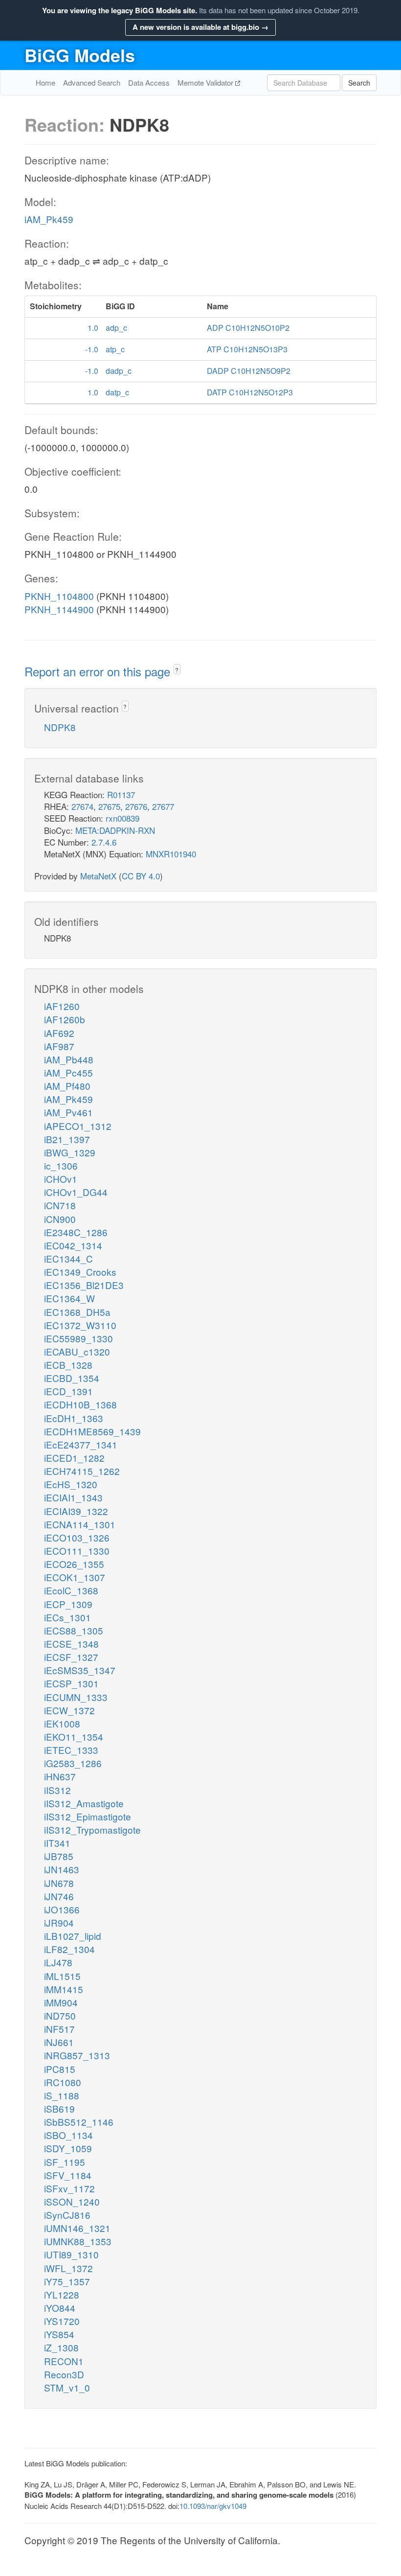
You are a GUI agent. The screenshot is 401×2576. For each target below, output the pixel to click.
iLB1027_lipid (73, 1936)
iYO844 (60, 2308)
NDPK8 (60, 727)
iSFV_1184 (68, 2175)
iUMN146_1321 (77, 2228)
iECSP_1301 (71, 1683)
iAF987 (59, 1046)
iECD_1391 (68, 1391)
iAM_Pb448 (69, 1059)
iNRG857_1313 (77, 2055)
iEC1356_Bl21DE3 (84, 1285)
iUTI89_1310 (71, 2254)
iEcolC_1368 (71, 1590)
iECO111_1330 (77, 1551)
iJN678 (59, 1883)
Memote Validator (206, 82)
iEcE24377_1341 (81, 1444)
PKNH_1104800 (59, 596)
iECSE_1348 (71, 1644)
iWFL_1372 (68, 2268)
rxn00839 (123, 818)
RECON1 (64, 2361)
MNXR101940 (171, 854)
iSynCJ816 (67, 2215)
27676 (136, 806)
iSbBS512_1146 (79, 2122)
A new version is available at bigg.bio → (200, 27)
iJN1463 (62, 1869)
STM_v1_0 (67, 2387)
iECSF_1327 (71, 1657)
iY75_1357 (67, 2281)
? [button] (177, 670)
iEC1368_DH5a (77, 1312)
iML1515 (62, 1976)
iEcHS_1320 (71, 1484)
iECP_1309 (68, 1604)
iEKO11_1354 (74, 1736)
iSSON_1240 (72, 2201)
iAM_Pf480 (67, 1086)
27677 (163, 806)
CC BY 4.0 (141, 876)
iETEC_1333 (71, 1750)
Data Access (149, 82)
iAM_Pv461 (68, 1112)
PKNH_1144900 (59, 609)
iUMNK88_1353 (78, 2241)
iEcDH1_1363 (74, 1418)
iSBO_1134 (68, 2135)
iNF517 (59, 2029)
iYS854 (59, 2334)
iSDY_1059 (68, 2148)
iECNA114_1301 (80, 1524)
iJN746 (59, 1896)
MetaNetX (98, 876)
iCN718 (60, 1205)
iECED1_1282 (74, 1458)
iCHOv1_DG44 (76, 1192)
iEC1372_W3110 (80, 1325)
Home (45, 82)
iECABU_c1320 (77, 1351)
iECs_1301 (67, 1617)
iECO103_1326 (77, 1537)
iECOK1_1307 (75, 1577)
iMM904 (61, 2002)
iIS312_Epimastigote (88, 1816)
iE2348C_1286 (76, 1232)
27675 (109, 806)
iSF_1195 (65, 2162)
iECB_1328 (68, 1365)
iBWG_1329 (70, 1152)
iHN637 (60, 1776)
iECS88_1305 (74, 1630)
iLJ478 (58, 1962)
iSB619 (59, 2108)
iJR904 (59, 1922)
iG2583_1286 (73, 1763)
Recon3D (64, 2374)
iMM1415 (64, 1989)
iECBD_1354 (72, 1378)
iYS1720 (62, 2321)
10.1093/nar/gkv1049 (213, 2506)
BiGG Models (80, 55)
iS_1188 (62, 2095)
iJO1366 (62, 1909)
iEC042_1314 (73, 1245)
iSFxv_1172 (69, 2188)
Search (359, 83)
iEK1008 (62, 1723)
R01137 (121, 794)
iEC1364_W (69, 1298)
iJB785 (59, 1856)
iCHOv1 (61, 1179)
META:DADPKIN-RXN (115, 830)
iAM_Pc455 (68, 1072)
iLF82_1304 (69, 1949)
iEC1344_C (68, 1258)
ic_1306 (61, 1165)
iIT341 (57, 1843)
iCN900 (60, 1219)
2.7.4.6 (104, 842)
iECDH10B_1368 (80, 1404)
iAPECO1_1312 (78, 1126)
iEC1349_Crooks (80, 1272)
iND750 (60, 2015)
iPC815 (60, 2069)
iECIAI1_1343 (73, 1497)
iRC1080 (63, 2082)
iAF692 (59, 1033)
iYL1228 (62, 2294)
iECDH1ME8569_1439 (92, 1431)
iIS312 (57, 1790)
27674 (82, 806)
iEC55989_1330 (78, 1338)
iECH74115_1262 (82, 1471)
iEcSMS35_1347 (80, 1670)
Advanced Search (92, 82)
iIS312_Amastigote (84, 1803)
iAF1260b (65, 1019)
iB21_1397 (67, 1139)
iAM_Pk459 (49, 219)
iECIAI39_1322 (76, 1511)
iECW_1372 (69, 1710)
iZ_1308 (61, 2347)
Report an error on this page (99, 671)
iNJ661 (59, 2042)
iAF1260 (62, 1006)
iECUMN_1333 (76, 1697)
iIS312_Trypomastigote (92, 1829)
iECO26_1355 (74, 1564)
